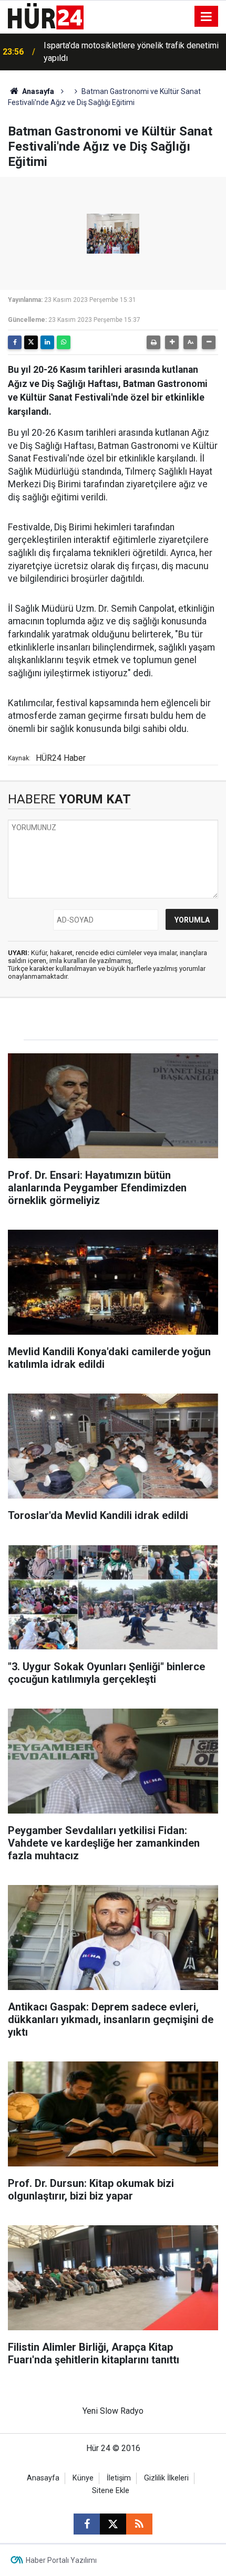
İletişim (119, 2478)
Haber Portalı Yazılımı (61, 2560)
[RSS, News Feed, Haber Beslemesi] (139, 2524)
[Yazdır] (153, 342)
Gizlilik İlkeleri (166, 2478)
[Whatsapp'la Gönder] (64, 342)
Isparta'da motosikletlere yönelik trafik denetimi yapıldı (131, 52)
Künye (83, 2478)
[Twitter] (31, 342)
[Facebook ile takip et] (87, 2524)
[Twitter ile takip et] (113, 2524)
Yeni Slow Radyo (113, 2411)
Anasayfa (37, 91)
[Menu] (207, 17)
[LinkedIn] (47, 342)
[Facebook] (15, 342)
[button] (172, 342)
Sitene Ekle (111, 2491)
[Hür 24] (46, 15)
